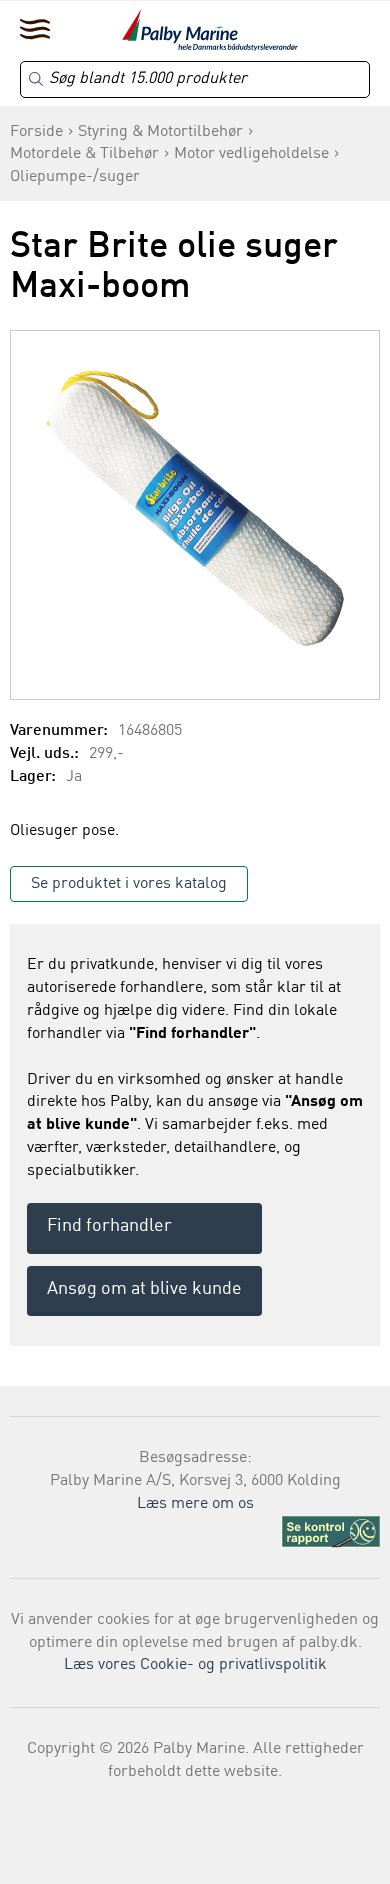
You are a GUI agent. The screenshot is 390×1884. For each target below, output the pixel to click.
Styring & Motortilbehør (160, 132)
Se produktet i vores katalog (129, 884)
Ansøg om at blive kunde (144, 1289)
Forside (36, 132)
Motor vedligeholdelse (251, 154)
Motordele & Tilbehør (84, 154)
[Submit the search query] (36, 79)
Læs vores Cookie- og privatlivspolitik (195, 1665)
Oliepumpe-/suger (75, 177)
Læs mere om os (195, 1504)
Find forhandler (109, 1226)
